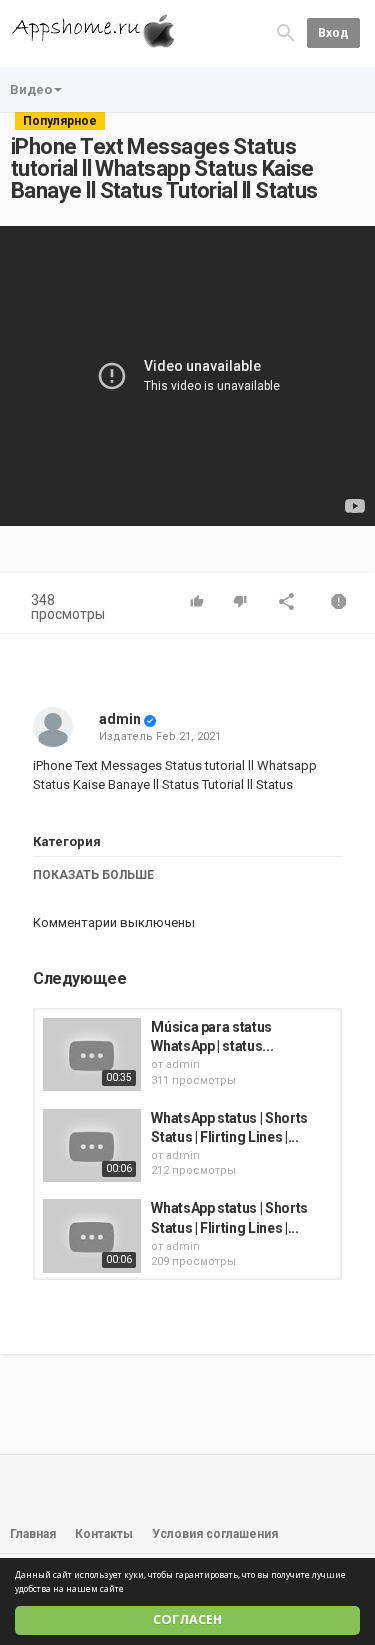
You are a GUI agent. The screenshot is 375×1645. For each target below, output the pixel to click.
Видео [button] (31, 89)
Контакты (104, 1534)
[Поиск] (286, 32)
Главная (33, 1534)
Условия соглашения (215, 1534)
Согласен (187, 1619)
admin (120, 719)
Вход (333, 33)
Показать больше (93, 875)
